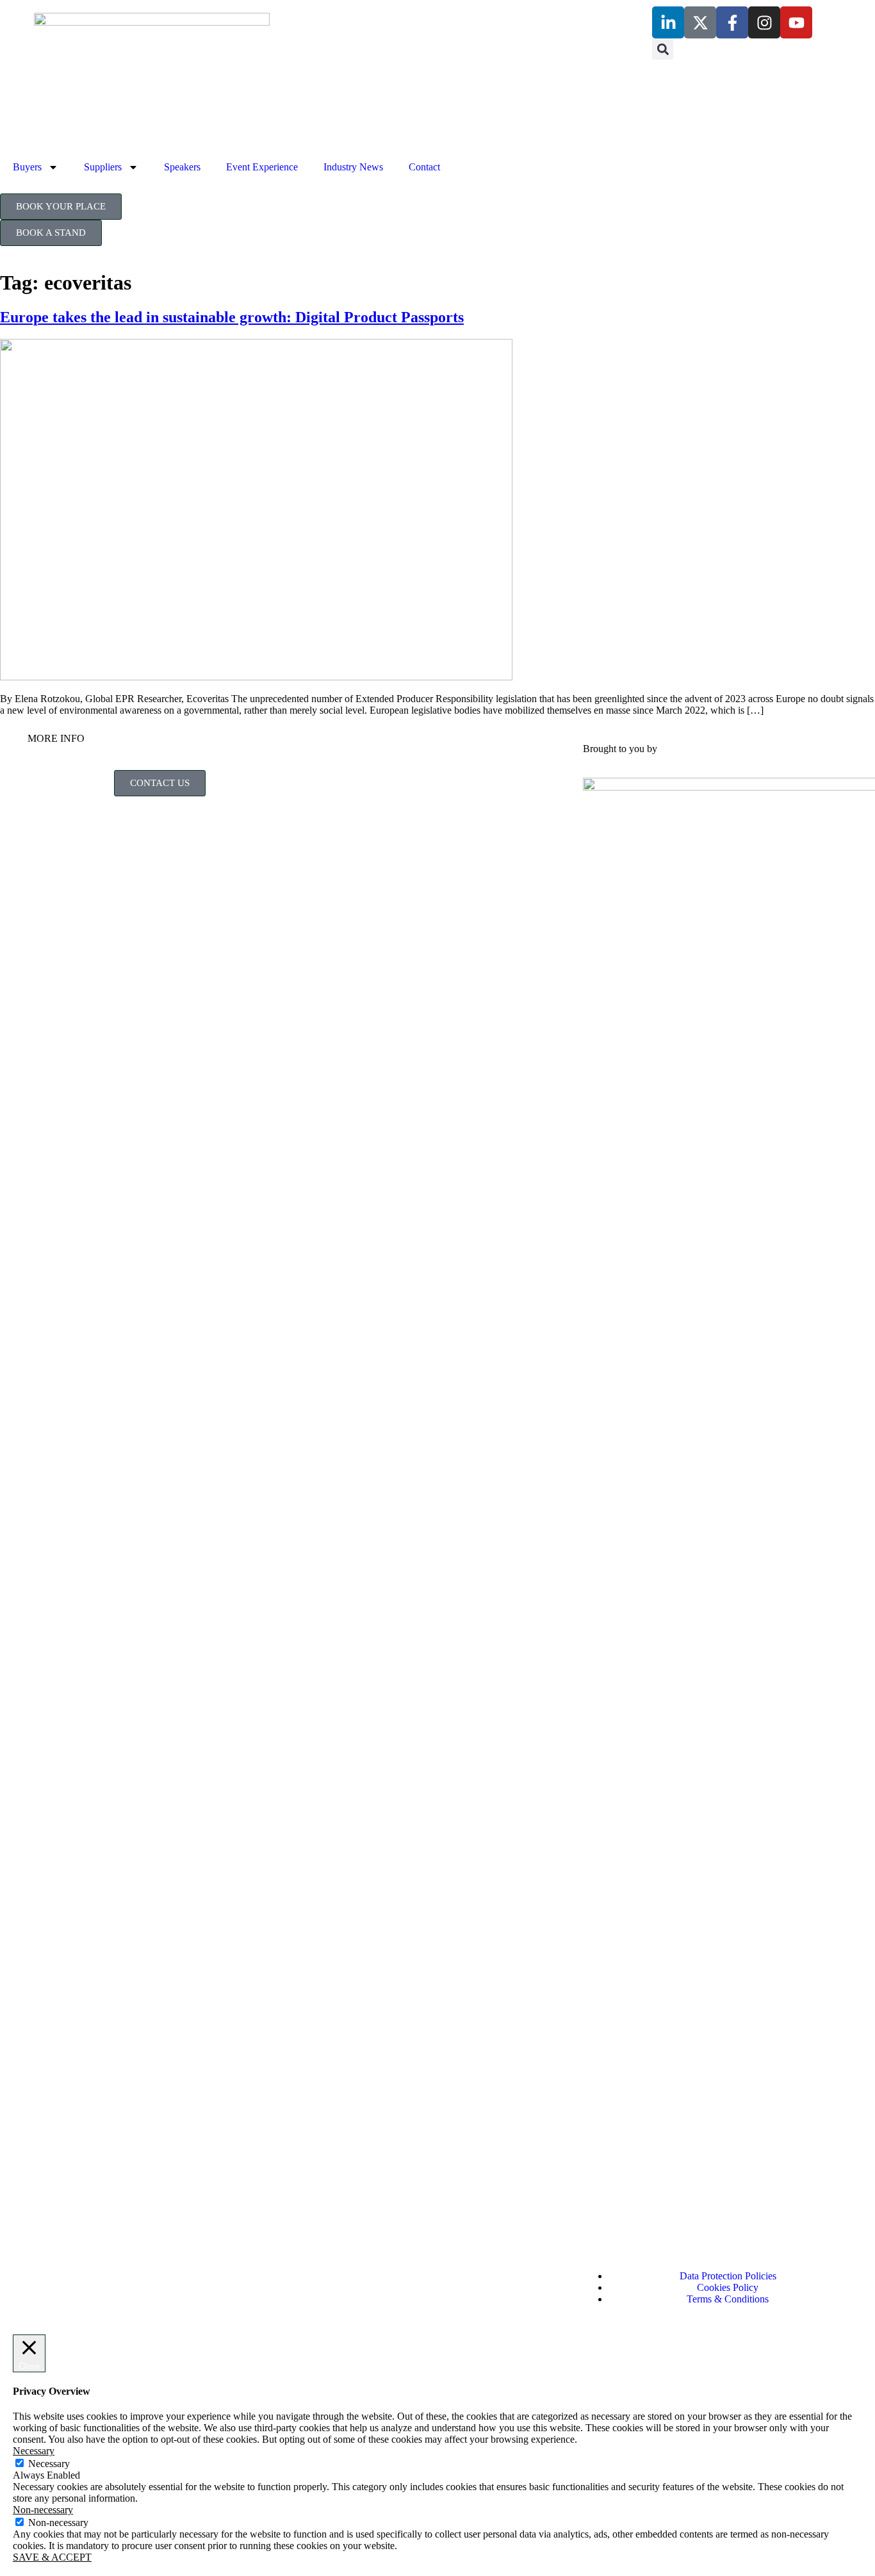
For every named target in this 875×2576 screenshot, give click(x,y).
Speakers (182, 167)
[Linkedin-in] (668, 22)
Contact (424, 167)
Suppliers (103, 167)
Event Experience (262, 167)
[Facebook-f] (732, 22)
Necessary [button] (34, 2451)
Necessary (49, 2464)
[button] (663, 49)
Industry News (353, 167)
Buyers (27, 167)
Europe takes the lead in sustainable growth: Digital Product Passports (232, 317)
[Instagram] (764, 22)
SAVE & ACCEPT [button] (52, 2557)
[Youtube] (796, 22)
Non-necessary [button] (43, 2510)
